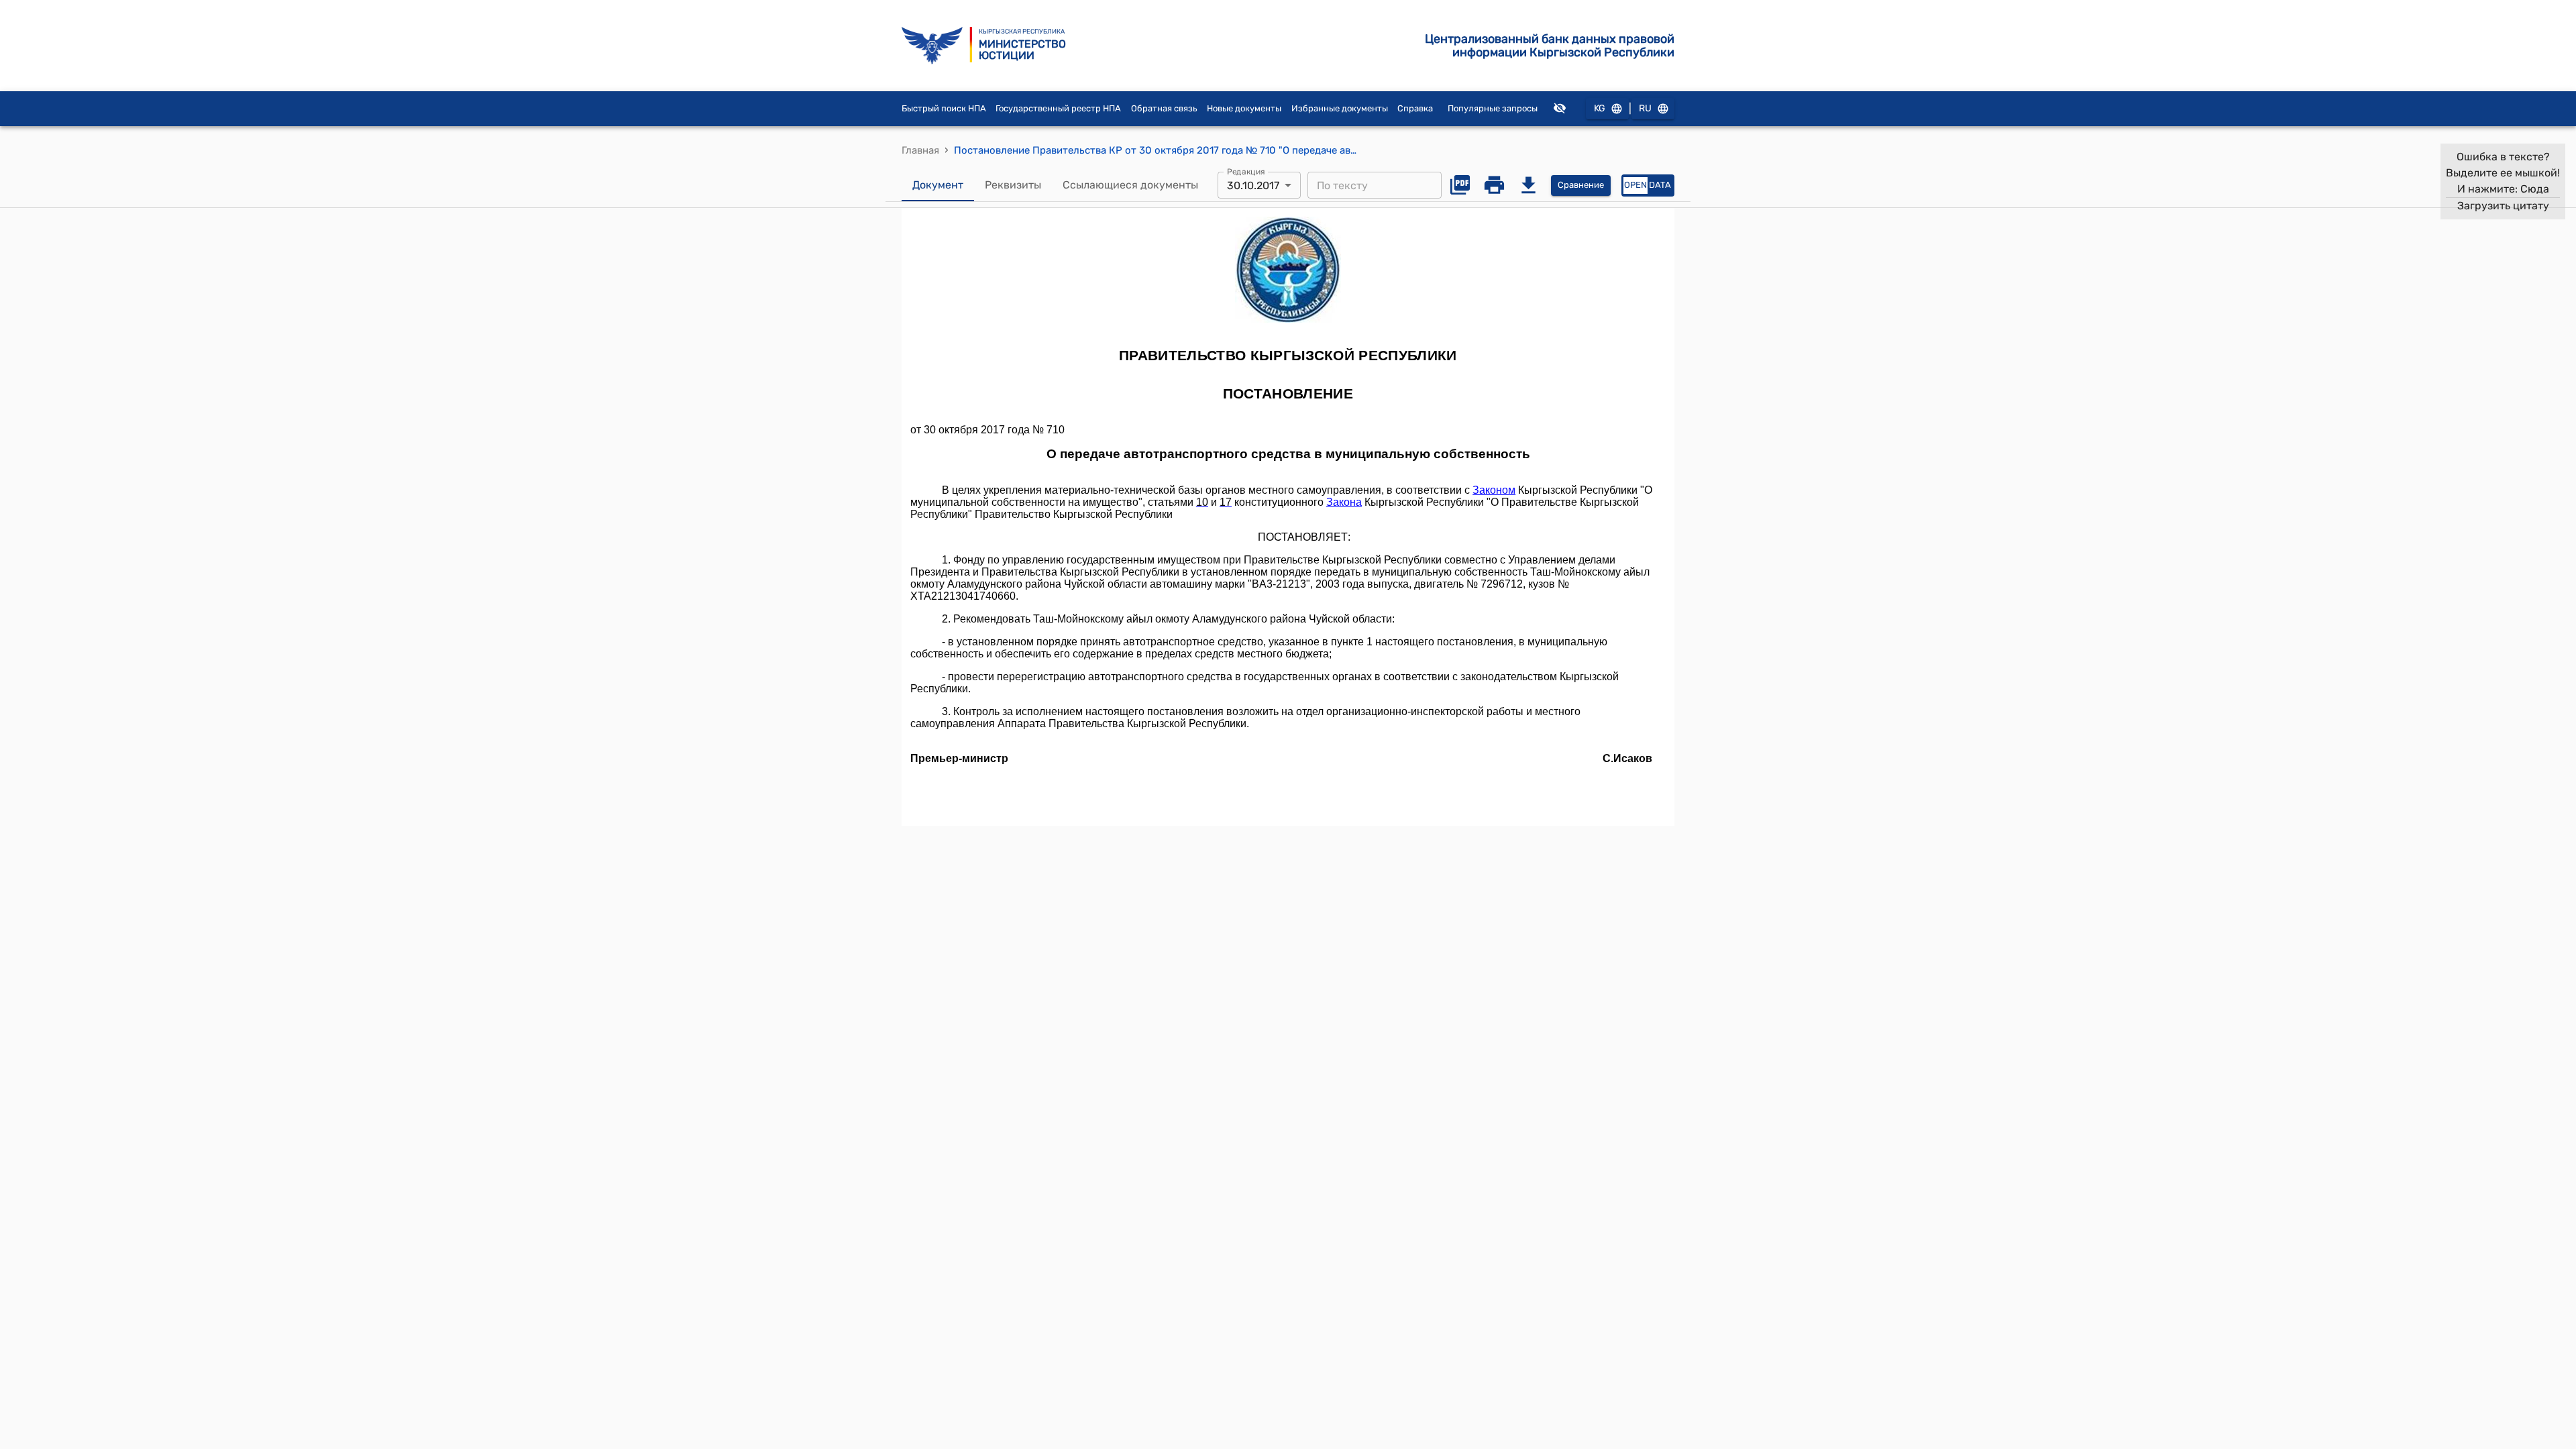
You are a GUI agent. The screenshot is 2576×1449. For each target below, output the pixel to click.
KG (1600, 108)
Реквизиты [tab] (1013, 185)
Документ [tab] (938, 185)
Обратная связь (1164, 108)
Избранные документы (1340, 108)
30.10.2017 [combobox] (1253, 185)
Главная (920, 150)
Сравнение (1581, 185)
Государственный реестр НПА (1058, 108)
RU (1645, 108)
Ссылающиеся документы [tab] (1130, 185)
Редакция (1246, 172)
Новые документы (1244, 108)
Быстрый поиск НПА (944, 108)
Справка (1415, 108)
